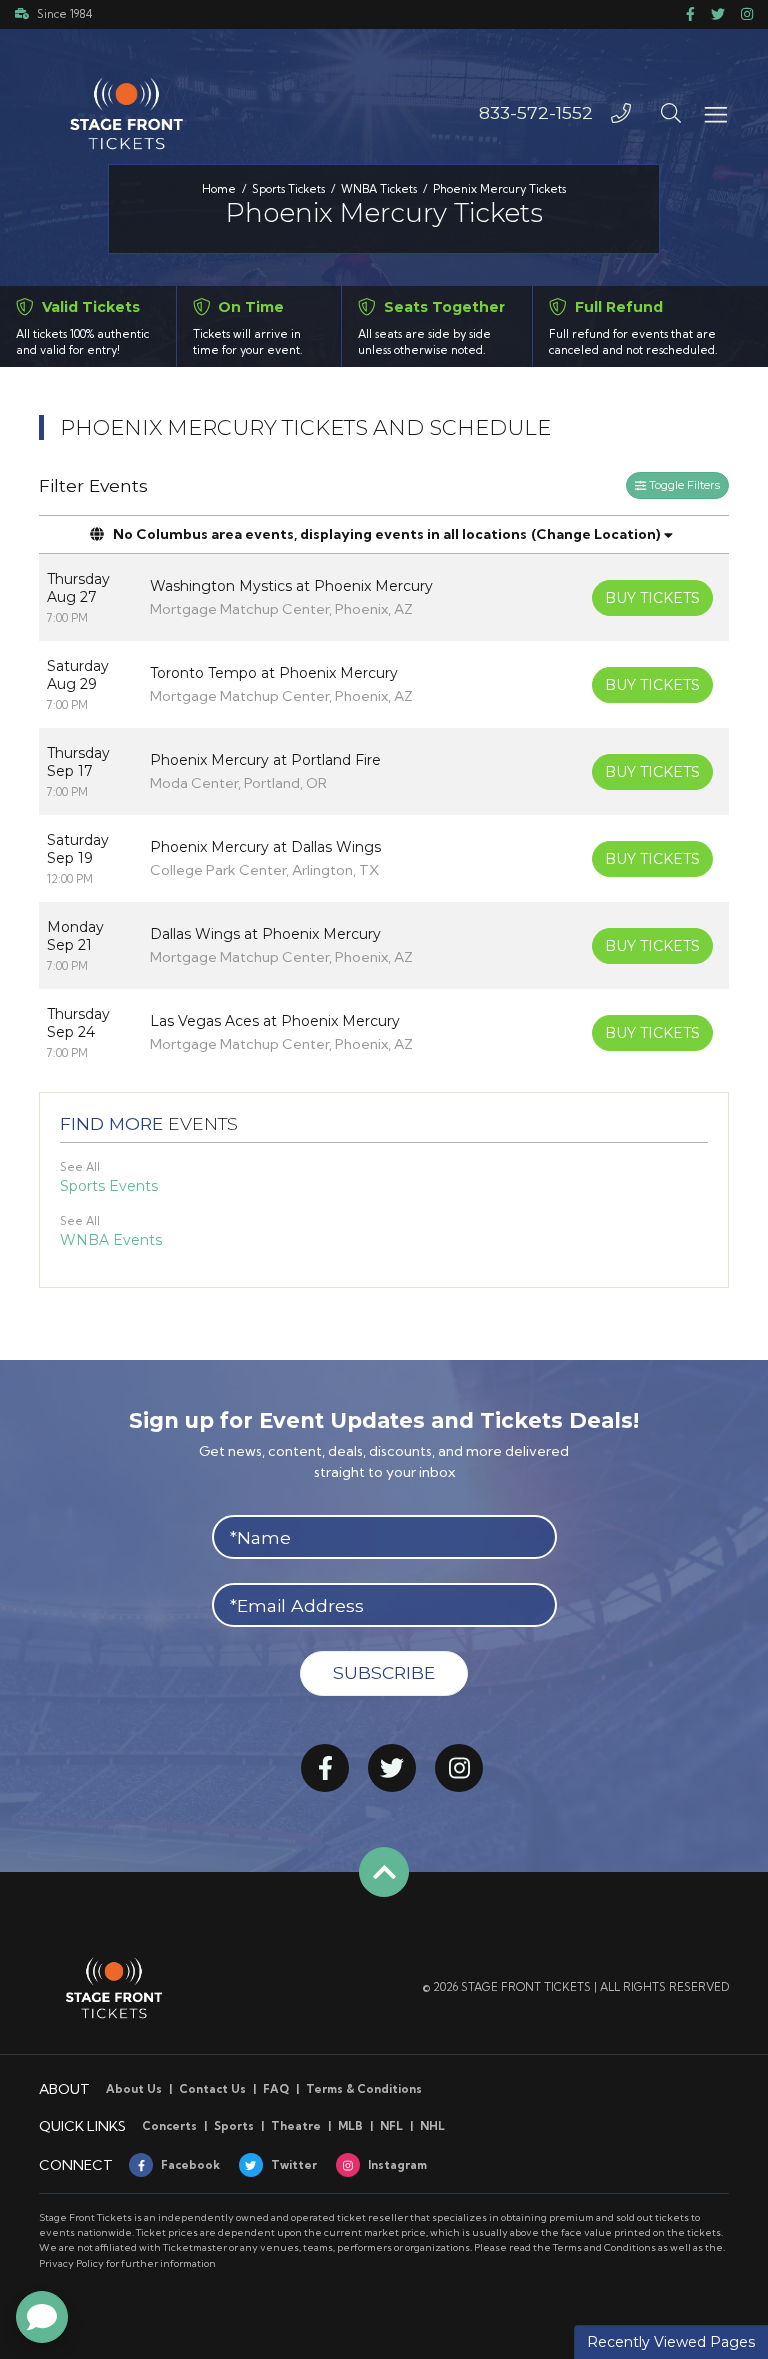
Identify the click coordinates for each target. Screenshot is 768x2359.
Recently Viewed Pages (671, 2342)
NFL (391, 2126)
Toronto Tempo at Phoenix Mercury (274, 673)
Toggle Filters (683, 485)
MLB (350, 2126)
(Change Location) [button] (596, 534)
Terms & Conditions (364, 2089)
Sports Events (109, 1186)
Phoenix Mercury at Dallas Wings (265, 847)
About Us (134, 2089)
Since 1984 (64, 14)
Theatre (296, 2126)
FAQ (276, 2089)
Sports (234, 2126)
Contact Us (212, 2089)
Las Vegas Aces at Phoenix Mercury (275, 1021)
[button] (671, 113)
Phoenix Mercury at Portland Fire (265, 760)
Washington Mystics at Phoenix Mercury (291, 586)
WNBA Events (111, 1240)
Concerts (169, 2126)
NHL (432, 2126)
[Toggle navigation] (715, 113)
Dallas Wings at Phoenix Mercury (265, 934)
